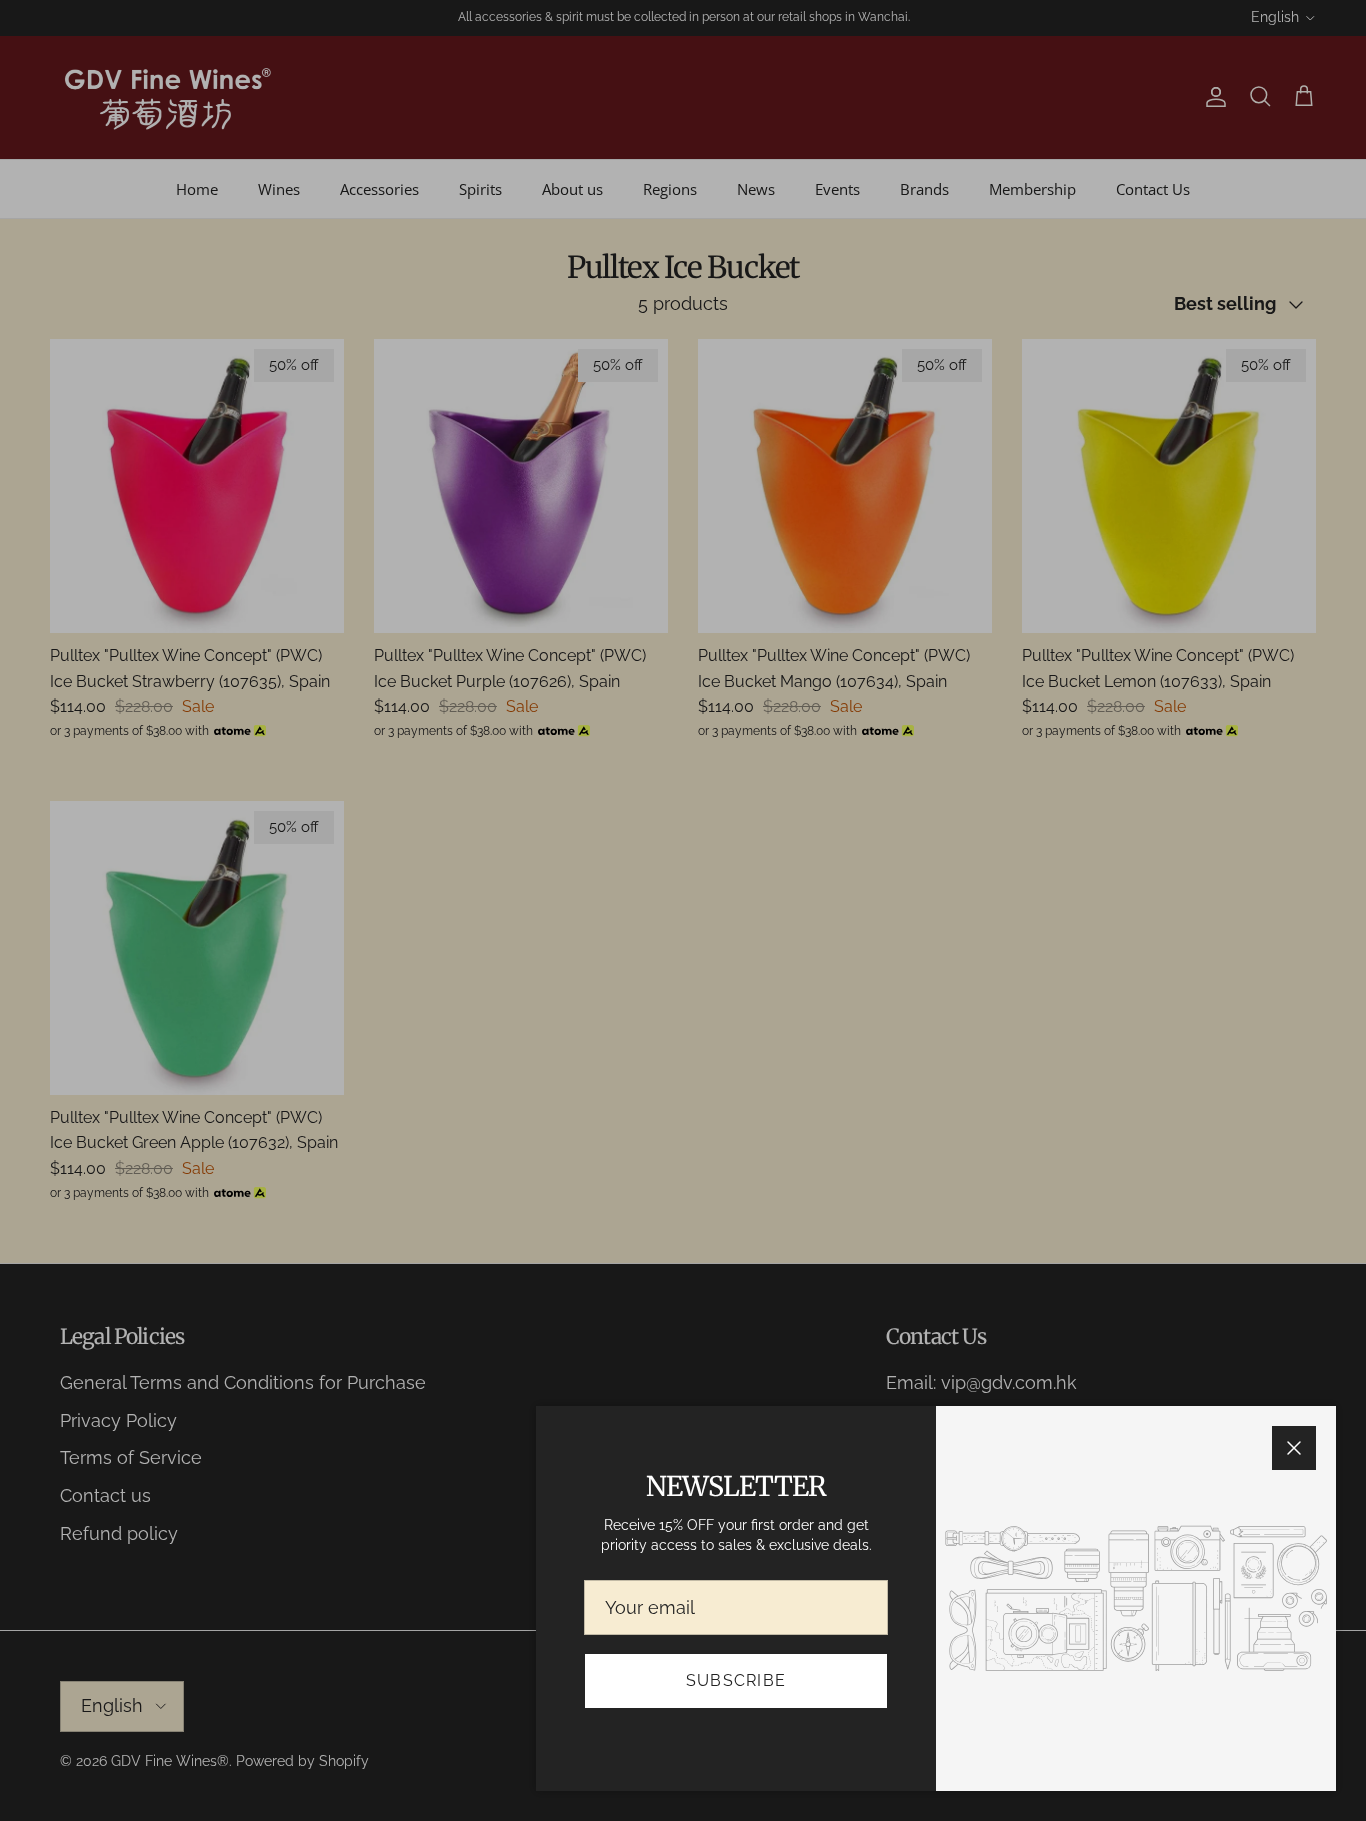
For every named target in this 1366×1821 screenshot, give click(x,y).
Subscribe (736, 1680)
